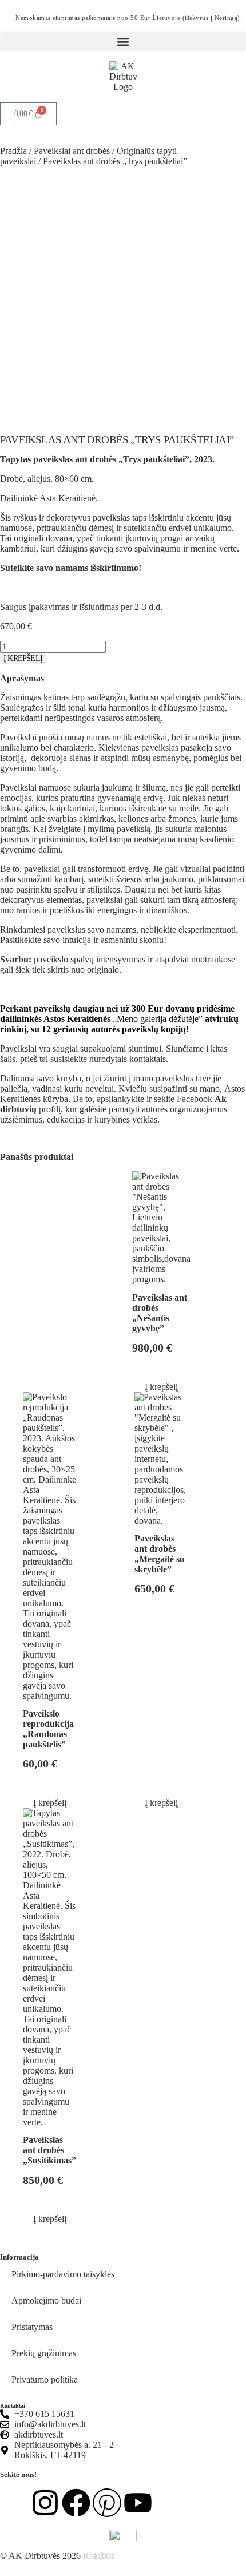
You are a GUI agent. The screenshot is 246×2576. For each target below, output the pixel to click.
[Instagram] (45, 2503)
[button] (123, 41)
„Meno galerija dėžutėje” (158, 1019)
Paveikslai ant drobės (72, 151)
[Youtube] (138, 2503)
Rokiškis (99, 2556)
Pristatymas (32, 2327)
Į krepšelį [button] (161, 1387)
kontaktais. (149, 1059)
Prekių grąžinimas (44, 2353)
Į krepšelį (23, 658)
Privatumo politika (45, 2379)
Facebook (195, 1099)
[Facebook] (76, 2503)
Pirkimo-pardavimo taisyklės (63, 2274)
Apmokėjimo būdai (46, 2300)
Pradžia (13, 151)
